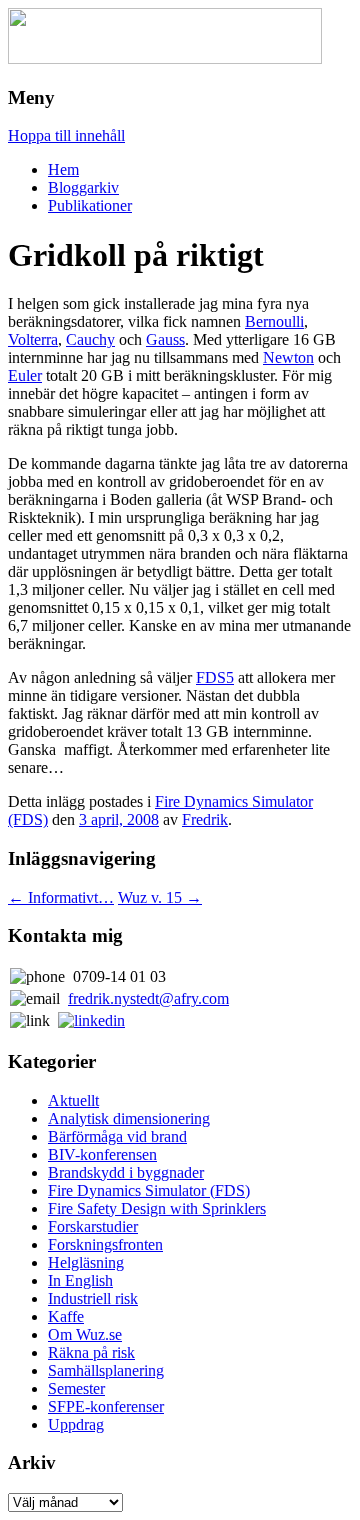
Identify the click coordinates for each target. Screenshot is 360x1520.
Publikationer (90, 205)
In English (80, 1280)
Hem (63, 169)
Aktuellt (73, 1100)
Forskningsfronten (105, 1244)
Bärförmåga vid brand (117, 1136)
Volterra (33, 339)
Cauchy (90, 339)
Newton (288, 357)
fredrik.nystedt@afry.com (148, 998)
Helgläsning (86, 1262)
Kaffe (66, 1316)
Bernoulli (274, 321)
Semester (76, 1388)
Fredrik (205, 819)
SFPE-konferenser (106, 1406)
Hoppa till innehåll (66, 135)
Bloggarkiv (83, 187)
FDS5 (215, 677)
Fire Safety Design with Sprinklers (157, 1208)
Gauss (165, 339)
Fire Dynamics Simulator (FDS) (149, 1190)
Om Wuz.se (85, 1334)
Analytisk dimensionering (129, 1118)
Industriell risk (93, 1298)
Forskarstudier (93, 1226)
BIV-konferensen (102, 1154)
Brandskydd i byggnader (126, 1172)
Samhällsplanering (106, 1370)
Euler (25, 375)
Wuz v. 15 (160, 897)
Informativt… (61, 897)
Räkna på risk (91, 1352)
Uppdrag (76, 1424)
